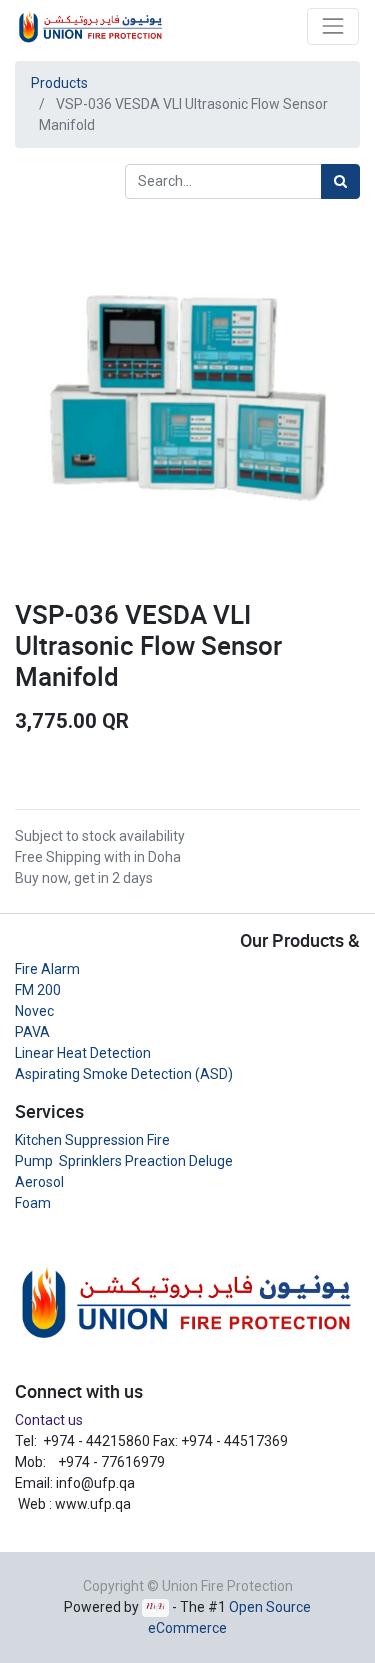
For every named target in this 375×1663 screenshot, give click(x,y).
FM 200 (38, 990)
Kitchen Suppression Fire (92, 1140)
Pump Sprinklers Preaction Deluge (124, 1161)
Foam (33, 1203)
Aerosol (39, 1182)
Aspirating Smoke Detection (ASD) (124, 1074)
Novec (34, 1011)
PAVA (32, 1032)
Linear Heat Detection (83, 1053)
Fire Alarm (47, 969)
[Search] (340, 181)
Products (59, 83)
